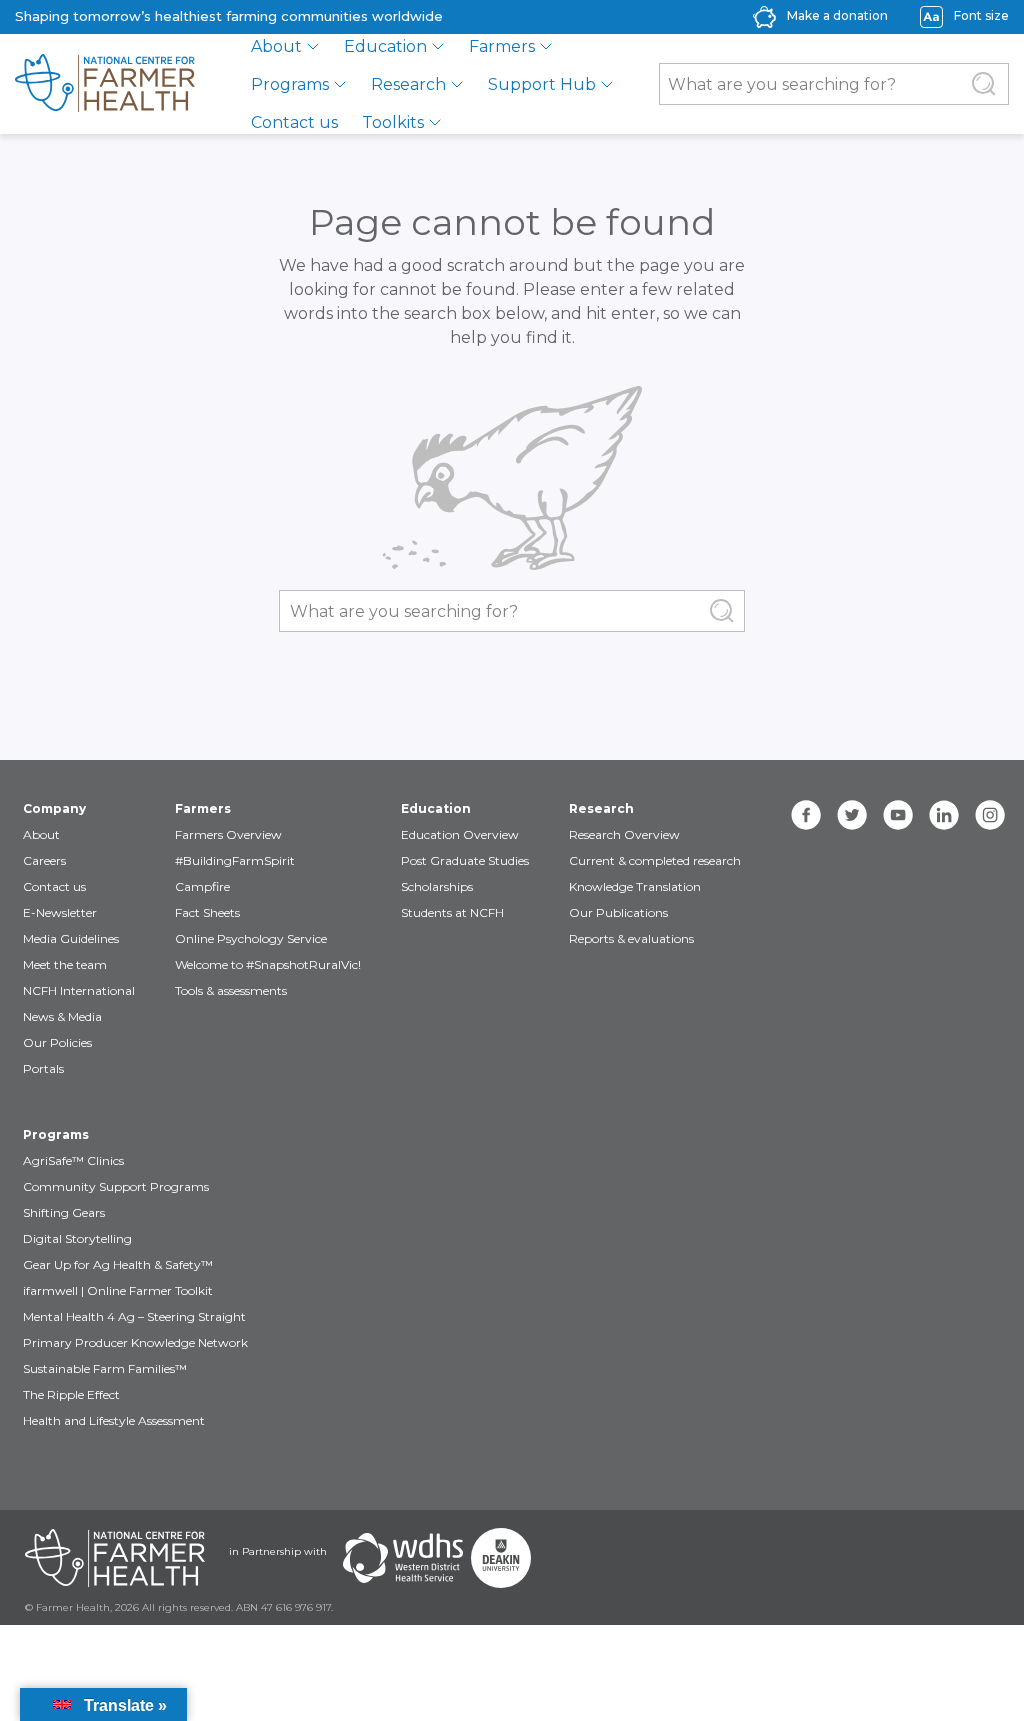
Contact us (294, 122)
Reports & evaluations (631, 938)
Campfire (202, 886)
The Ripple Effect (71, 1394)
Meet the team (65, 964)
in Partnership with (278, 1551)
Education (385, 46)
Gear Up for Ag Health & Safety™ (118, 1264)
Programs (290, 84)
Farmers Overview (228, 834)
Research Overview (624, 834)
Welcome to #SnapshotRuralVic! (268, 964)
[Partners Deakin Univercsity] (501, 1558)
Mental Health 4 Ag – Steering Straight (134, 1316)
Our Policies (57, 1042)
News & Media (62, 1016)
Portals (43, 1068)
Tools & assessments (231, 990)
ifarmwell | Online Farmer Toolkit (118, 1290)
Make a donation (837, 15)
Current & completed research (655, 860)
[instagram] (990, 815)
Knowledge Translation (635, 886)
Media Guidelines (71, 938)
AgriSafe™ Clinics (73, 1160)
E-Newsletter (60, 912)
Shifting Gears (64, 1212)
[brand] (105, 84)
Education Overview (460, 834)
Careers (44, 860)
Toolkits (393, 122)
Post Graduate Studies (465, 860)
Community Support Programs (116, 1186)
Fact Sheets (207, 912)
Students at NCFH (452, 912)
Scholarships (437, 886)
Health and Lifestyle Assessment (114, 1420)
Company (54, 808)
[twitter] (852, 815)
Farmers (502, 46)
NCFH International (79, 990)
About (276, 46)
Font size (981, 15)
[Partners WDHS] (403, 1558)
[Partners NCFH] (115, 1558)
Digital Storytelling (77, 1238)
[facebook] (806, 815)
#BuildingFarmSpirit (235, 860)
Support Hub (542, 84)
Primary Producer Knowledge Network (135, 1342)
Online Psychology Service (251, 938)
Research (408, 84)
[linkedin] (944, 815)
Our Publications (618, 912)
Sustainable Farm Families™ (105, 1368)
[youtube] (898, 815)
